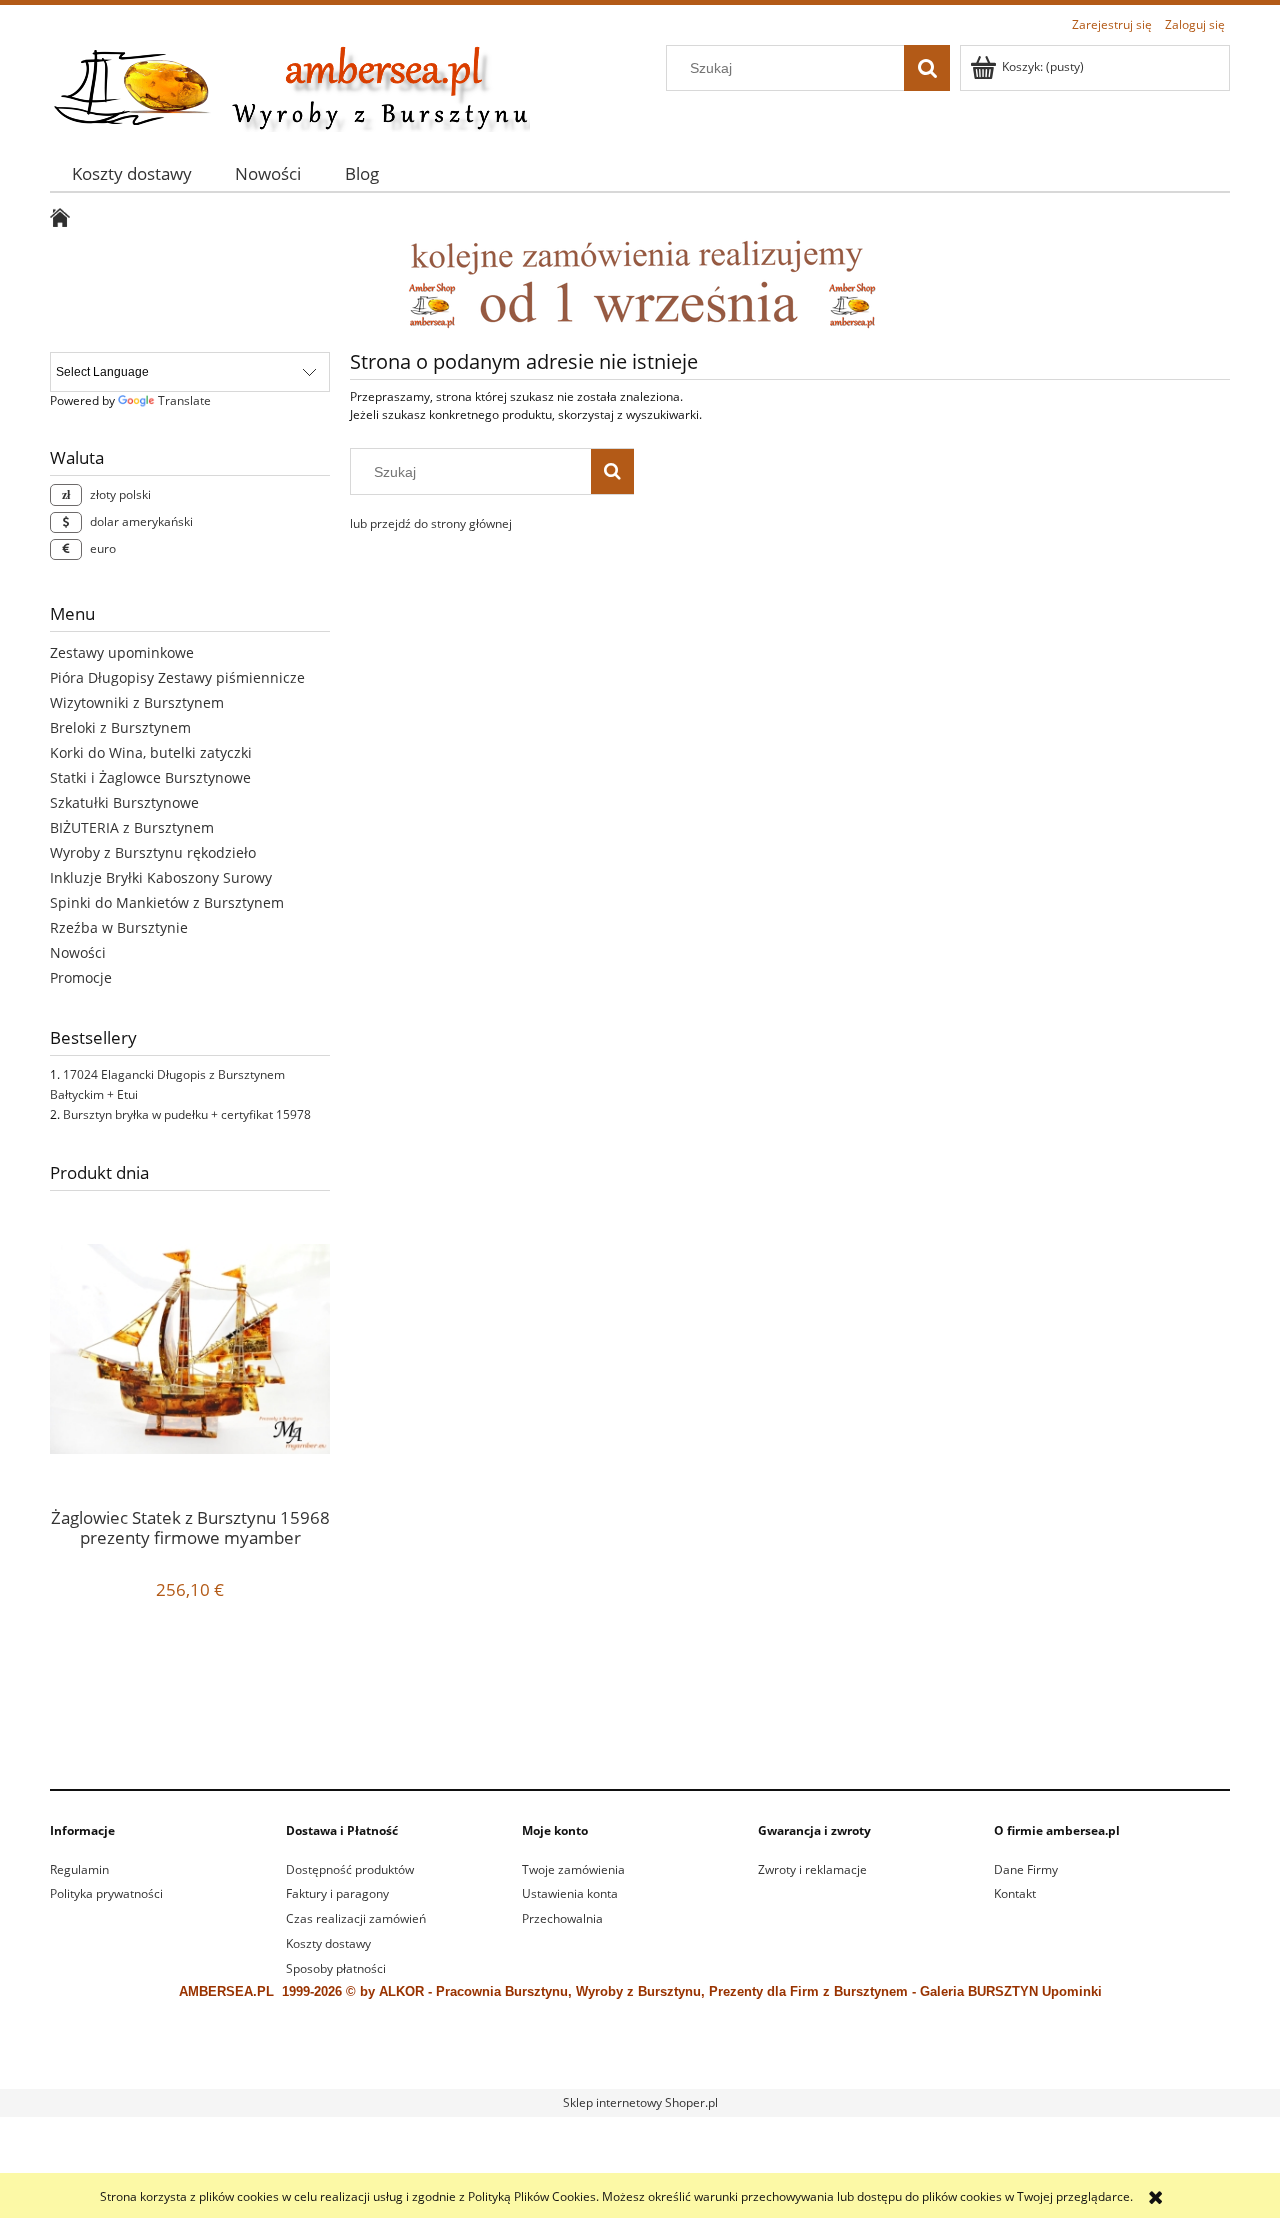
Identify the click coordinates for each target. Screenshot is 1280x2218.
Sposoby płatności (336, 1968)
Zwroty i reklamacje (812, 1869)
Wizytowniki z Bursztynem (137, 702)
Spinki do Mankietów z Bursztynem (167, 902)
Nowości (78, 952)
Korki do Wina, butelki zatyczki (151, 752)
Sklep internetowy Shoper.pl (640, 2102)
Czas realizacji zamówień (356, 1918)
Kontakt (1015, 1893)
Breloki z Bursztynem (120, 727)
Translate (184, 400)
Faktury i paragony (337, 1893)
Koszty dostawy (328, 1943)
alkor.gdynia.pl (715, 2064)
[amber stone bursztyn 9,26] (640, 283)
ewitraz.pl (779, 2064)
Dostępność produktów (350, 1869)
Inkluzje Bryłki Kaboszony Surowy (161, 877)
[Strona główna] (290, 85)
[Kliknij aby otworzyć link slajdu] (615, 1713)
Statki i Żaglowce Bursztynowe (150, 777)
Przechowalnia (562, 1918)
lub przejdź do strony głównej (431, 523)
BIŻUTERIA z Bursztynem (132, 827)
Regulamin (79, 1869)
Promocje (81, 977)
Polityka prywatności (106, 1893)
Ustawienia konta (570, 1893)
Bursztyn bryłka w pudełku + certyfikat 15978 (187, 1114)
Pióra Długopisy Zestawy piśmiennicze (177, 677)
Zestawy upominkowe (122, 652)
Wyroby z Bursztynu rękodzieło (153, 852)
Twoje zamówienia (573, 1869)
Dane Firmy (1026, 1869)
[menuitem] (132, 173)
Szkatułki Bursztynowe (124, 802)
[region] (640, 1713)
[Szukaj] (927, 68)
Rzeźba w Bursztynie (119, 927)
